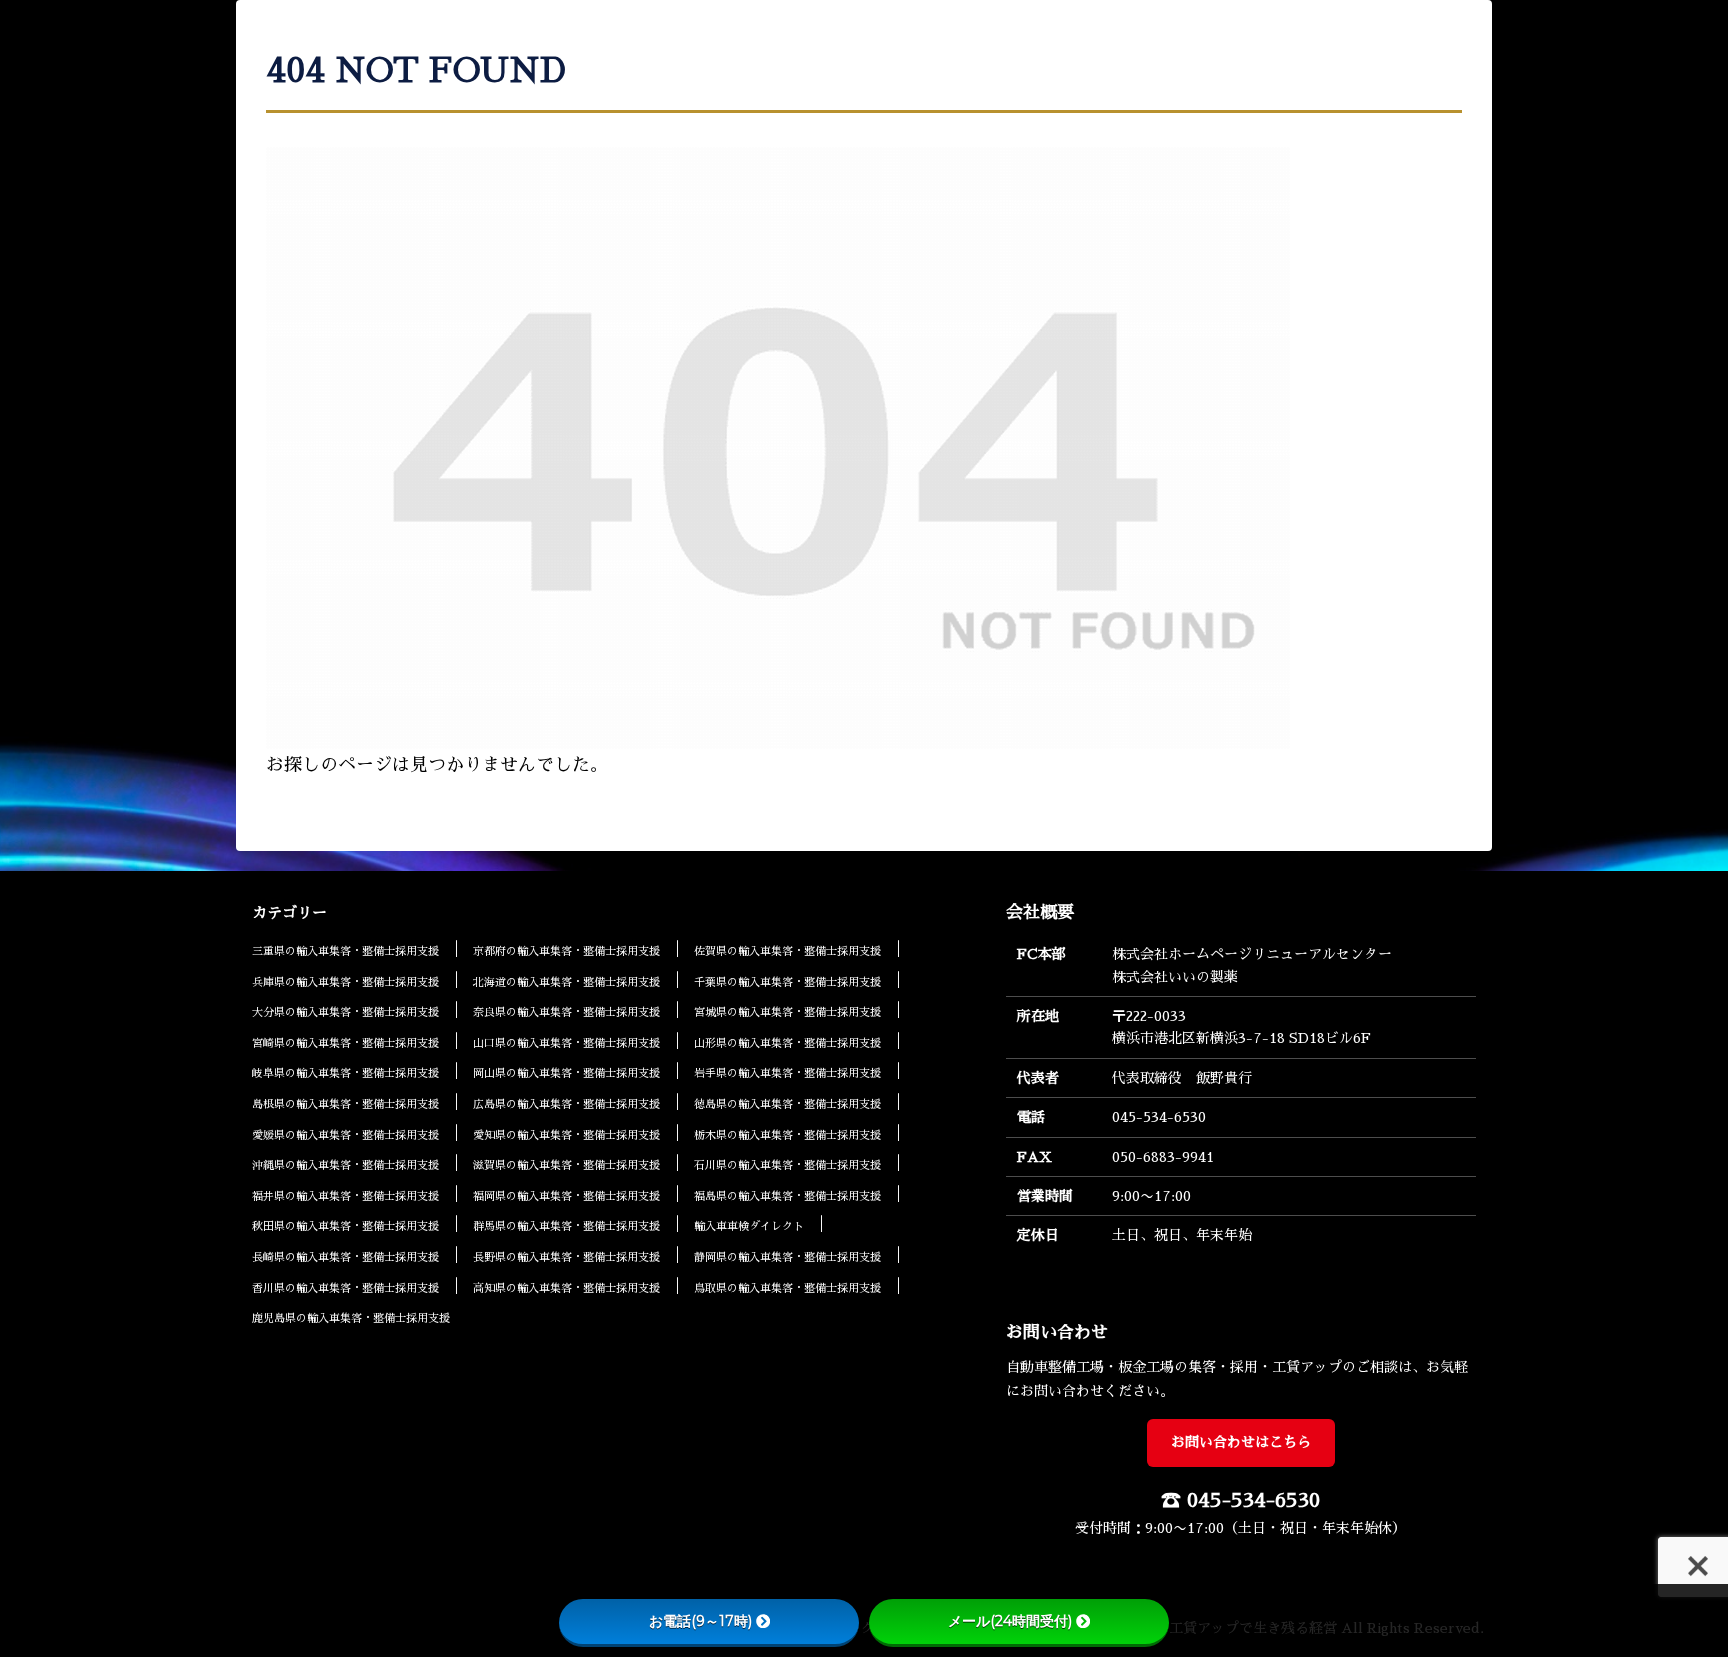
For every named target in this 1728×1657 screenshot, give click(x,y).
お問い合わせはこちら (1241, 1442)
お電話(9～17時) (700, 1621)
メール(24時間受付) (1010, 1621)
